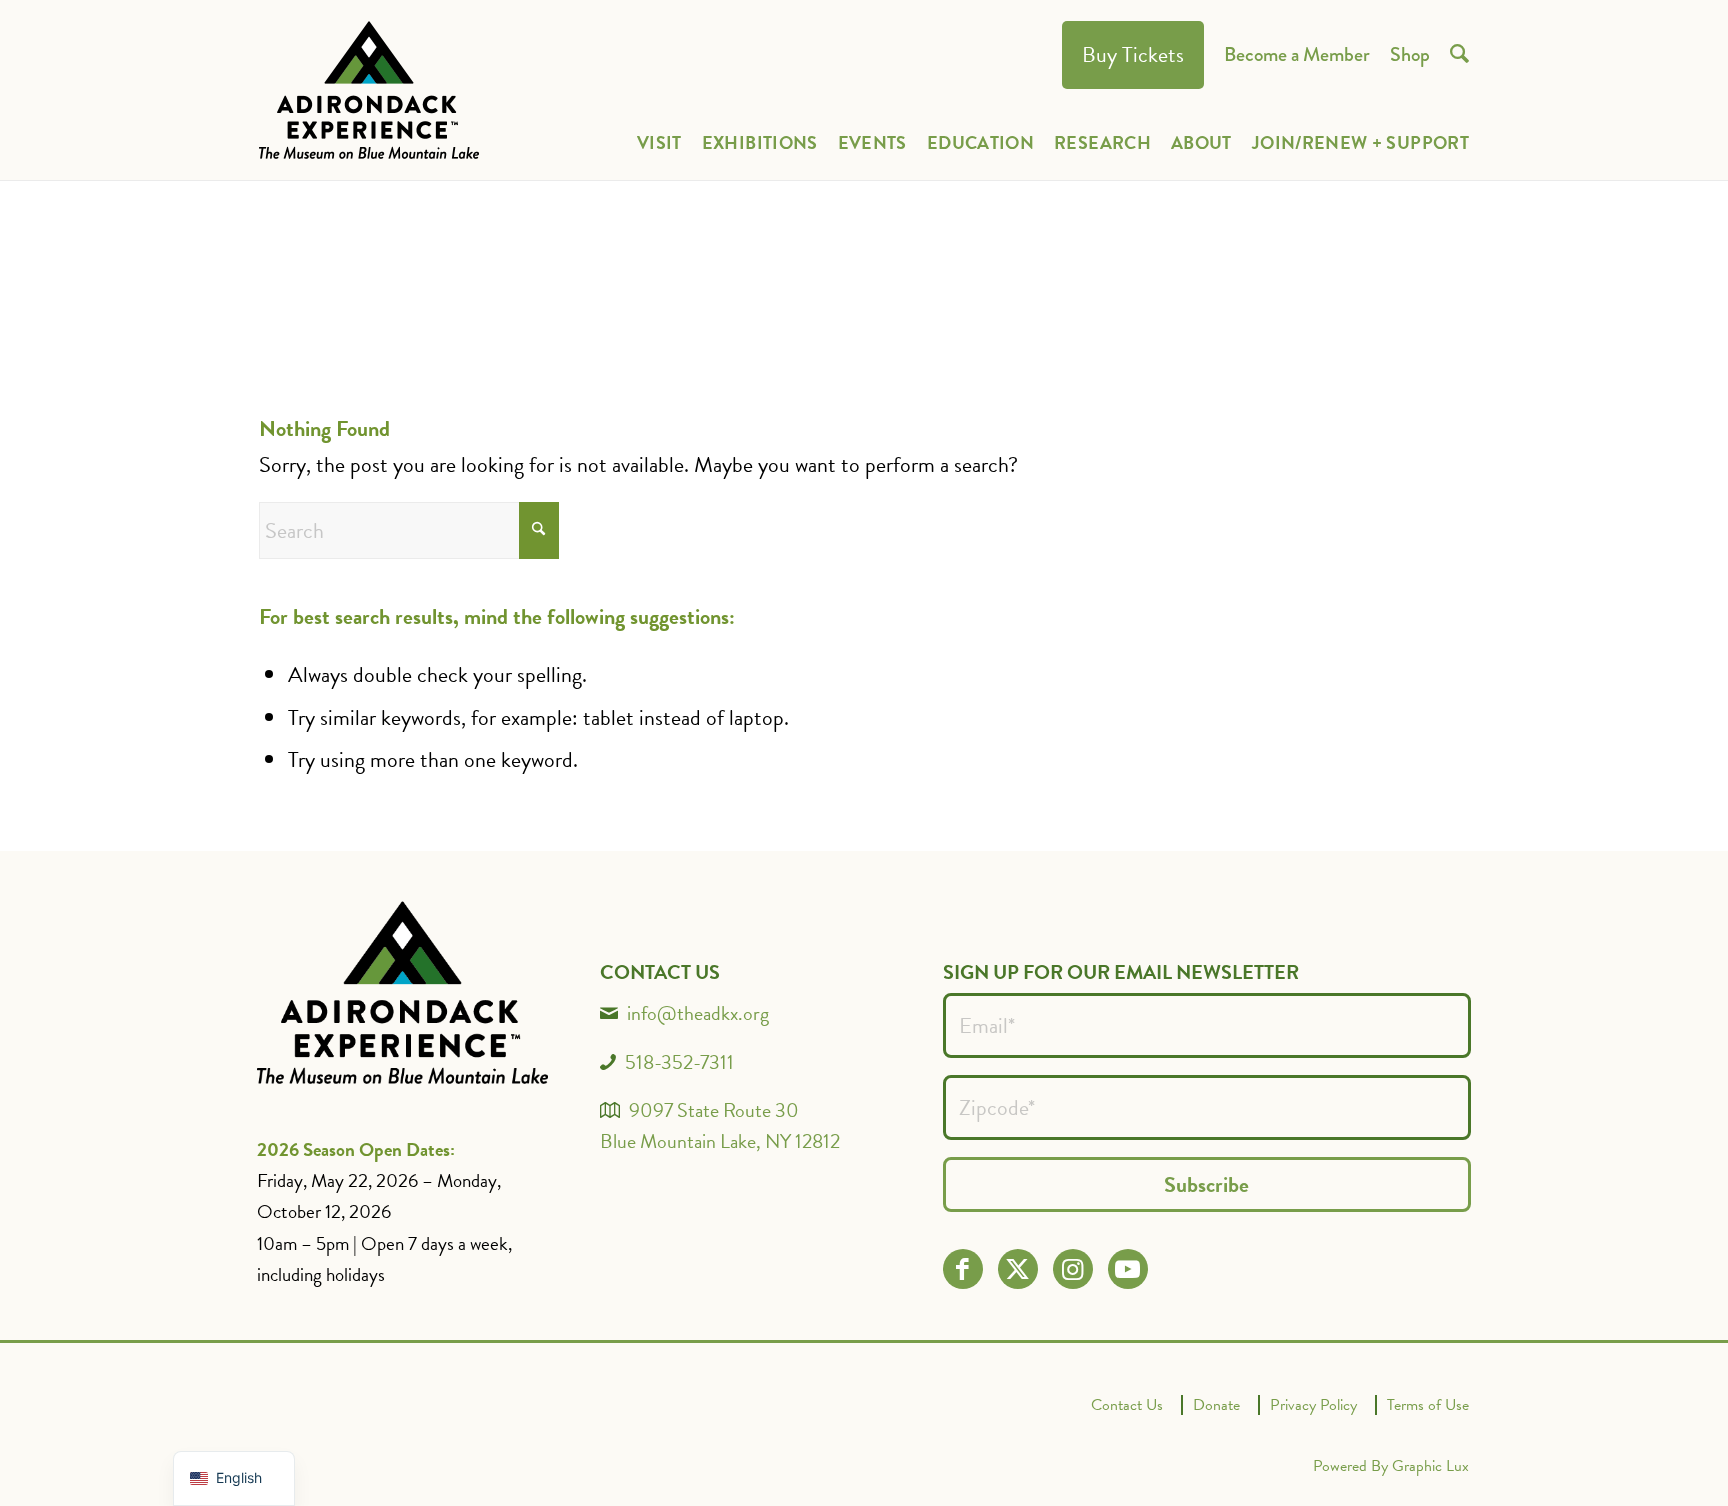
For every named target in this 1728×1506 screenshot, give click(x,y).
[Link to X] (1017, 1269)
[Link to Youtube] (1127, 1269)
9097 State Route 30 (714, 1110)
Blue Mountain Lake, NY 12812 (720, 1141)
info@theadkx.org (698, 1013)
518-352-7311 (679, 1062)
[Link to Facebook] (962, 1269)
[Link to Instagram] (1072, 1269)
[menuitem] (1133, 55)
